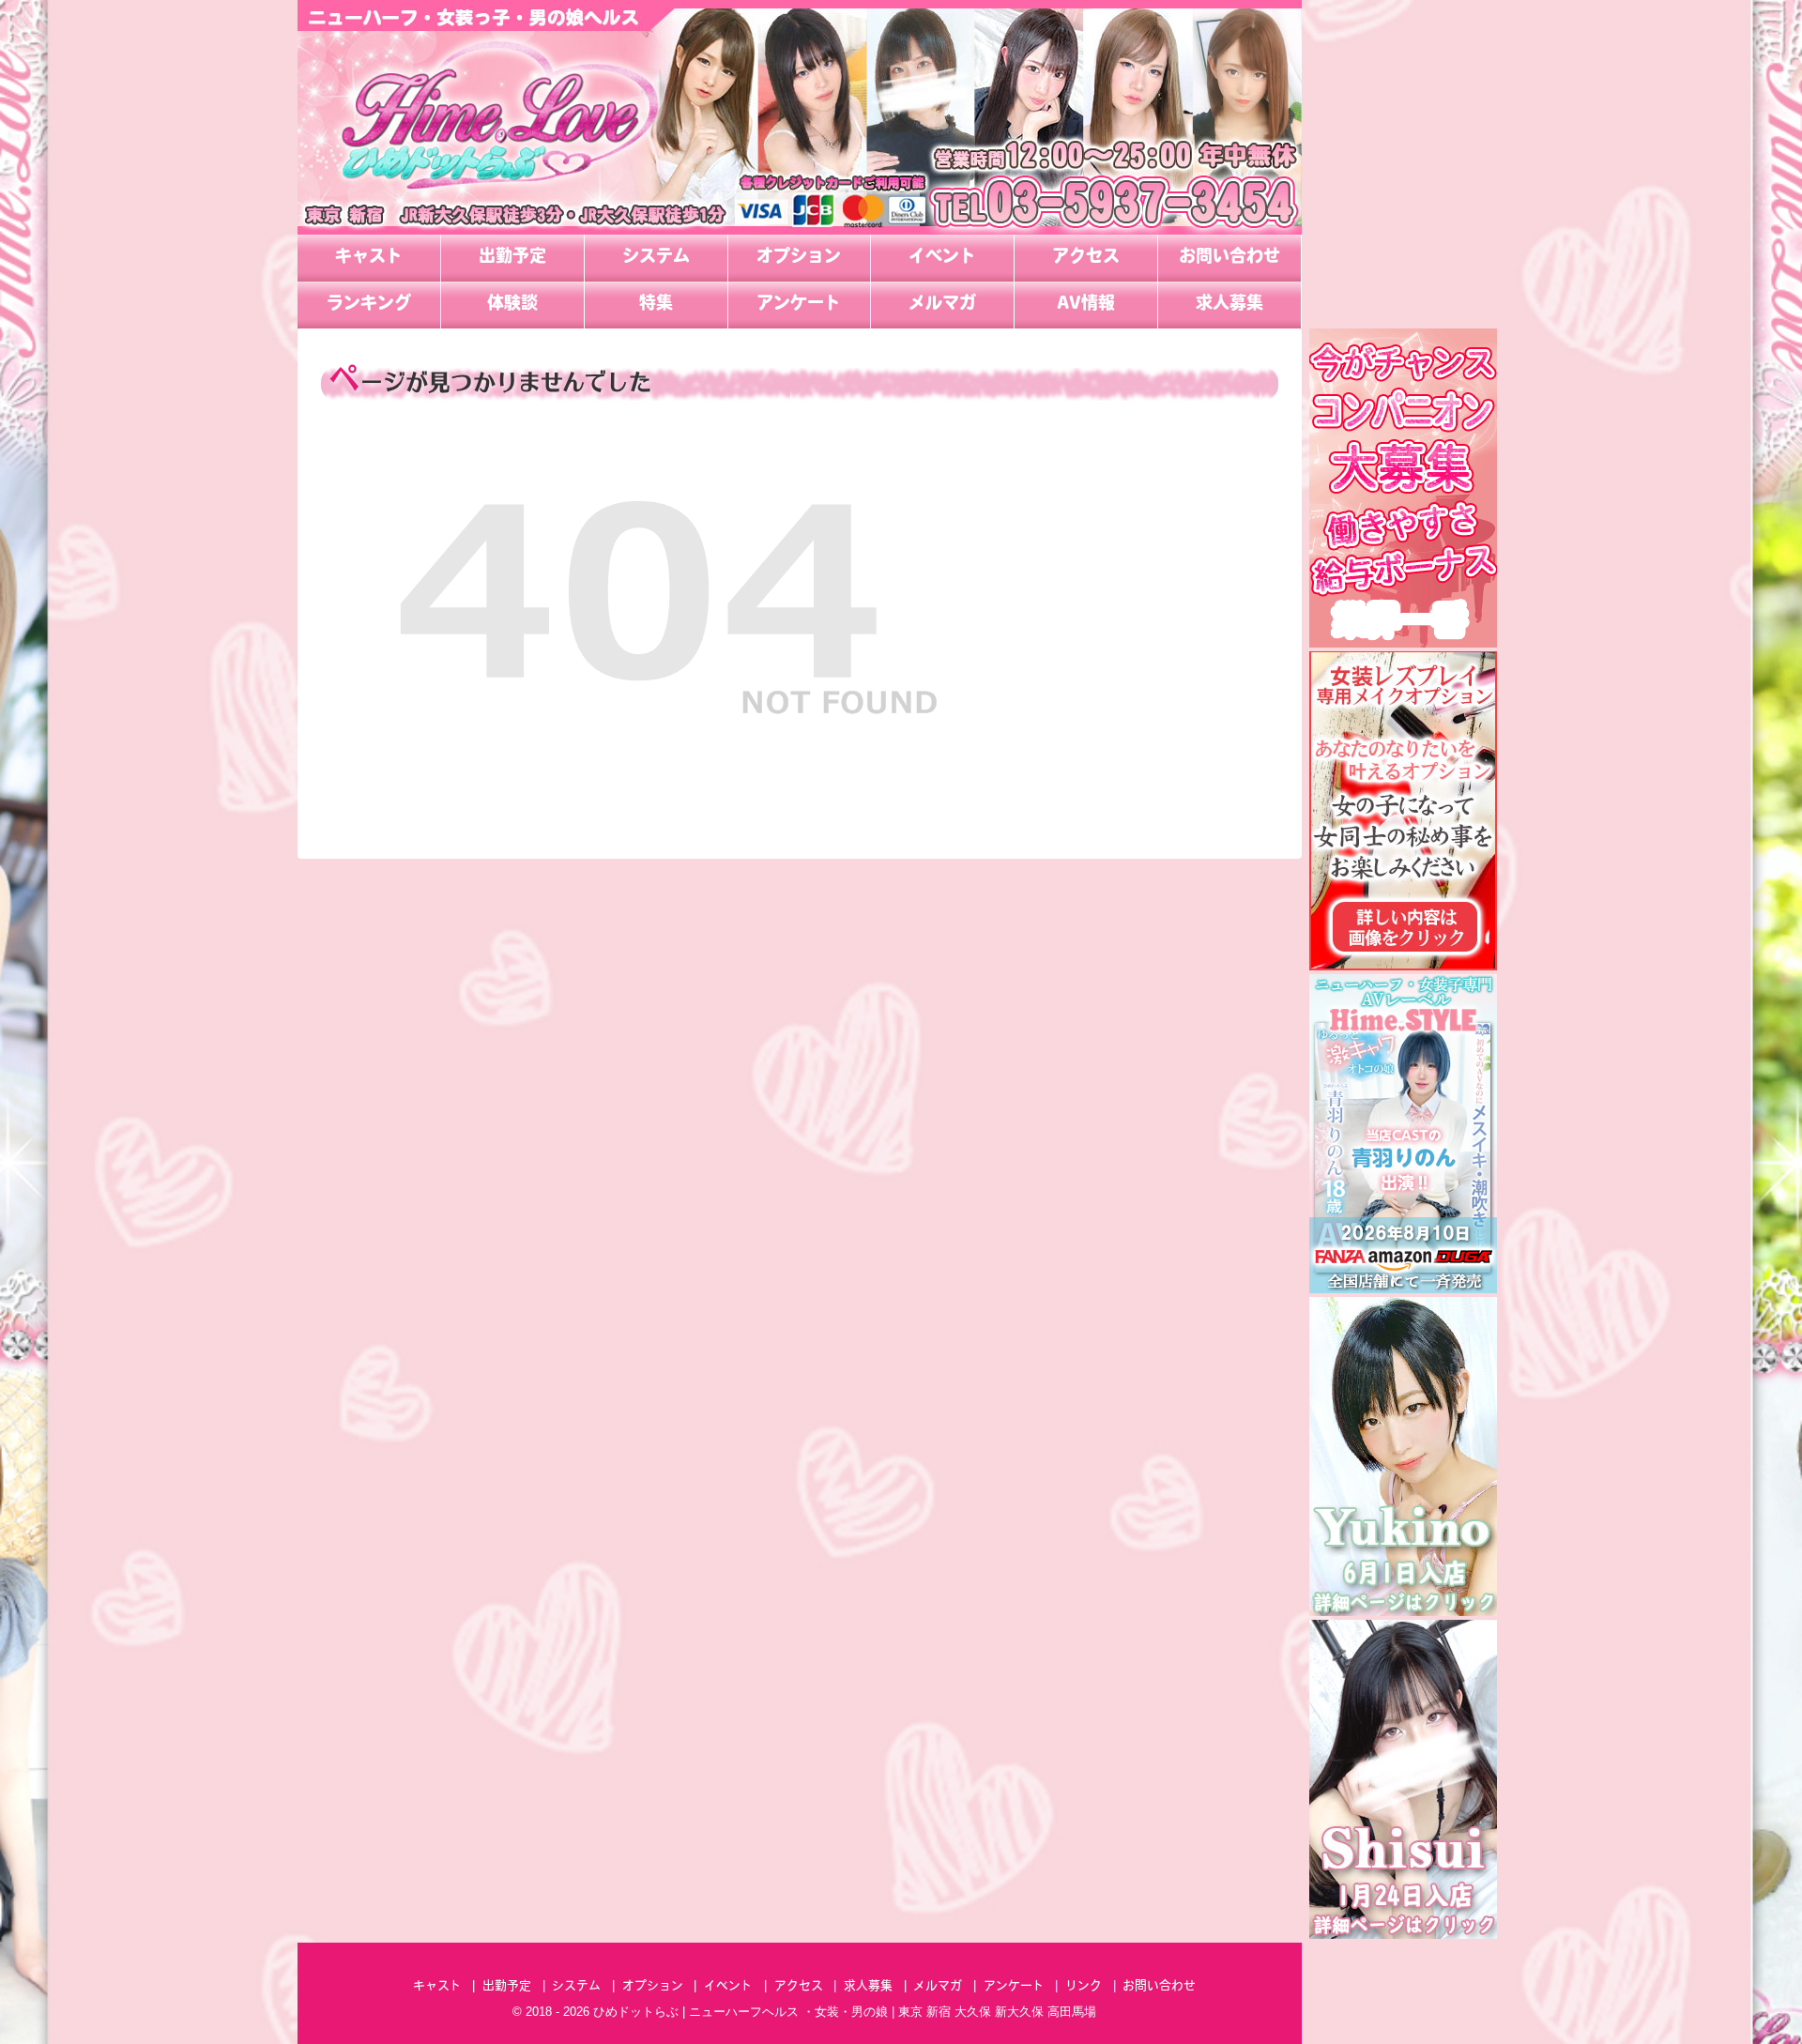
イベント (942, 258)
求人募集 (1229, 305)
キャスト (369, 258)
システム (656, 258)
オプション (799, 258)
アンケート (799, 305)
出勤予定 (512, 258)
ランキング (369, 305)
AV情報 (1086, 305)
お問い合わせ (1229, 258)
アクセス (1086, 258)
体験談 (512, 305)
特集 (656, 305)
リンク (1084, 1986)
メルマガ (942, 305)
